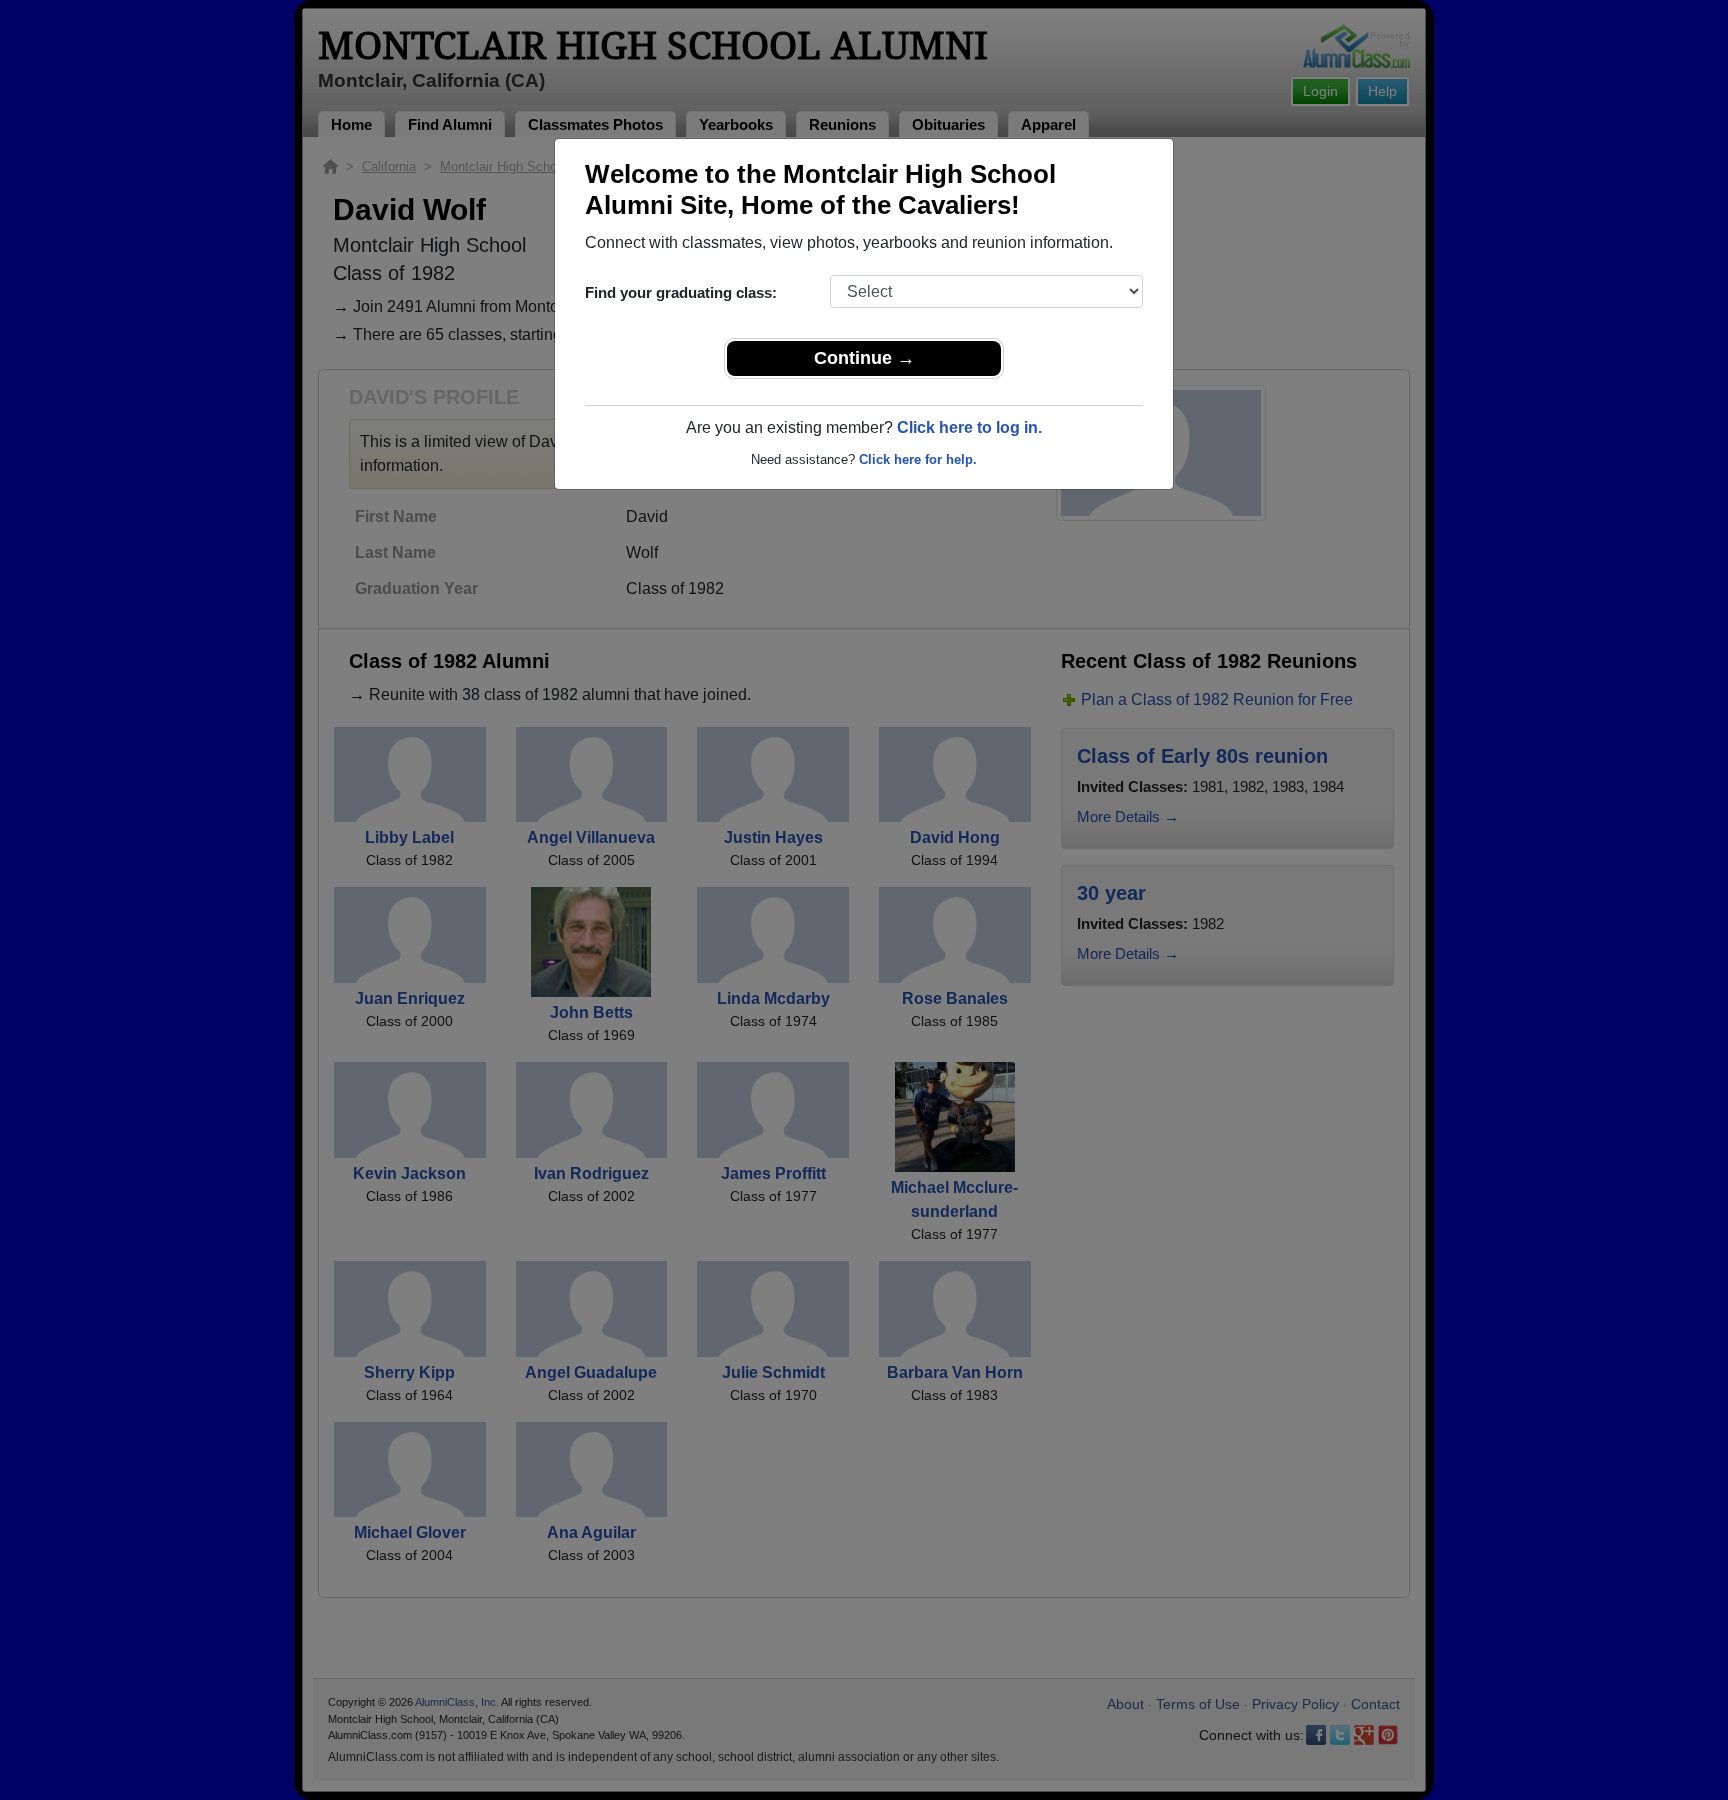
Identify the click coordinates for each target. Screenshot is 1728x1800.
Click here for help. (918, 459)
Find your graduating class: (681, 292)
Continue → (864, 358)
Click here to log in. (969, 427)
